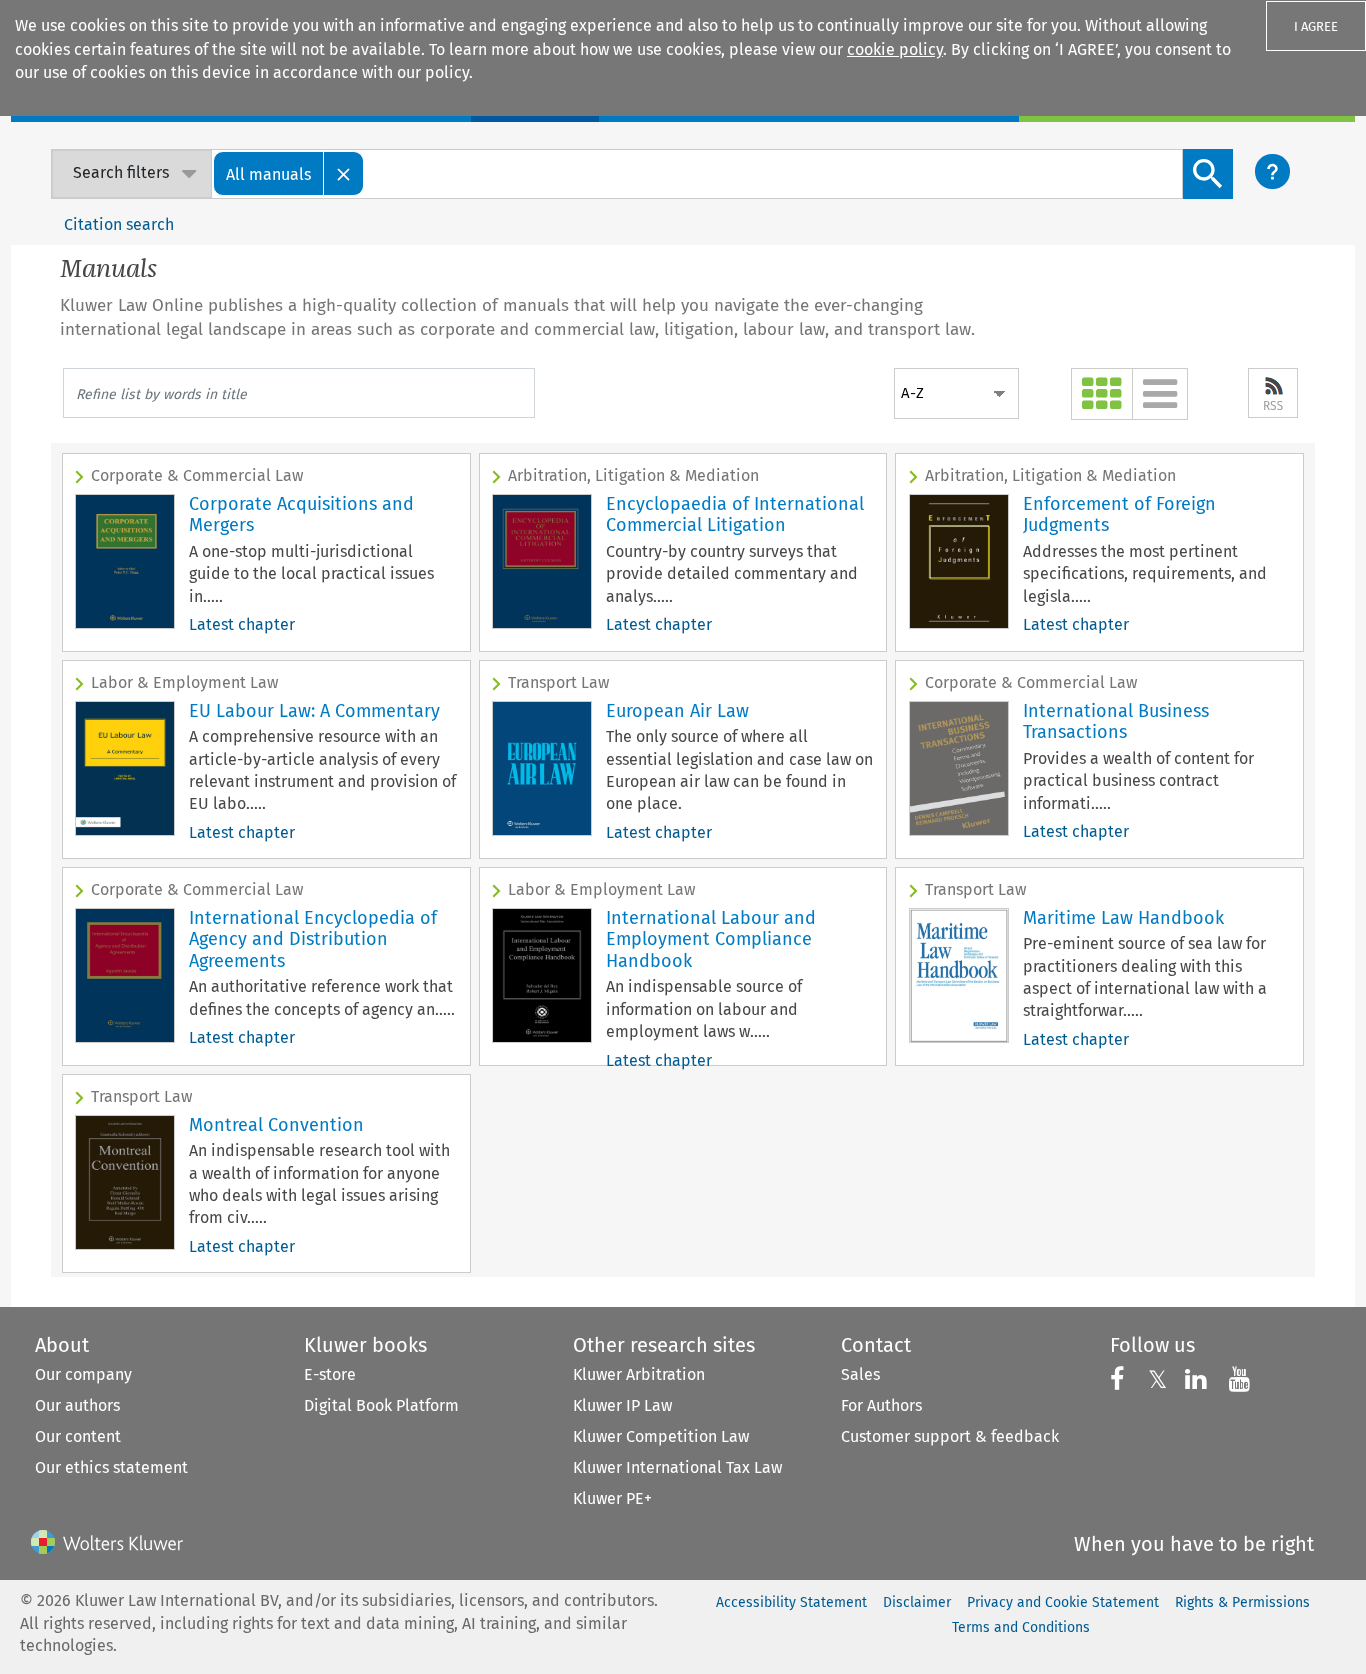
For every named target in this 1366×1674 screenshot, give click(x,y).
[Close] (344, 173)
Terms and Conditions (1021, 1627)
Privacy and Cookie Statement (1063, 1602)
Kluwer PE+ (612, 1498)
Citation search (119, 224)
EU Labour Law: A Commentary (314, 711)
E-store (330, 1374)
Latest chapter (242, 624)
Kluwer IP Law (622, 1405)
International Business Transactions (1116, 722)
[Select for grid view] (1102, 394)
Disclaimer (917, 1602)
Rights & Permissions (1242, 1602)
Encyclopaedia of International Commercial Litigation (735, 515)
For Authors (881, 1405)
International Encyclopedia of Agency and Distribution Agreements (313, 939)
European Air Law (677, 711)
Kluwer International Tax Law (677, 1467)
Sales (860, 1374)
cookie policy (895, 49)
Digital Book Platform (381, 1405)
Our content (78, 1436)
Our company (83, 1374)
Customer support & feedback (950, 1436)
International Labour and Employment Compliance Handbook (711, 939)
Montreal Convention (276, 1125)
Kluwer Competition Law (661, 1436)
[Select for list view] (1160, 394)
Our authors (77, 1405)
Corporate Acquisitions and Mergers (301, 515)
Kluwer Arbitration (639, 1374)
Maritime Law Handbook (1123, 918)
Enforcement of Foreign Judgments (1119, 515)
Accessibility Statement (791, 1602)
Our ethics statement (111, 1467)
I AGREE (1316, 26)
